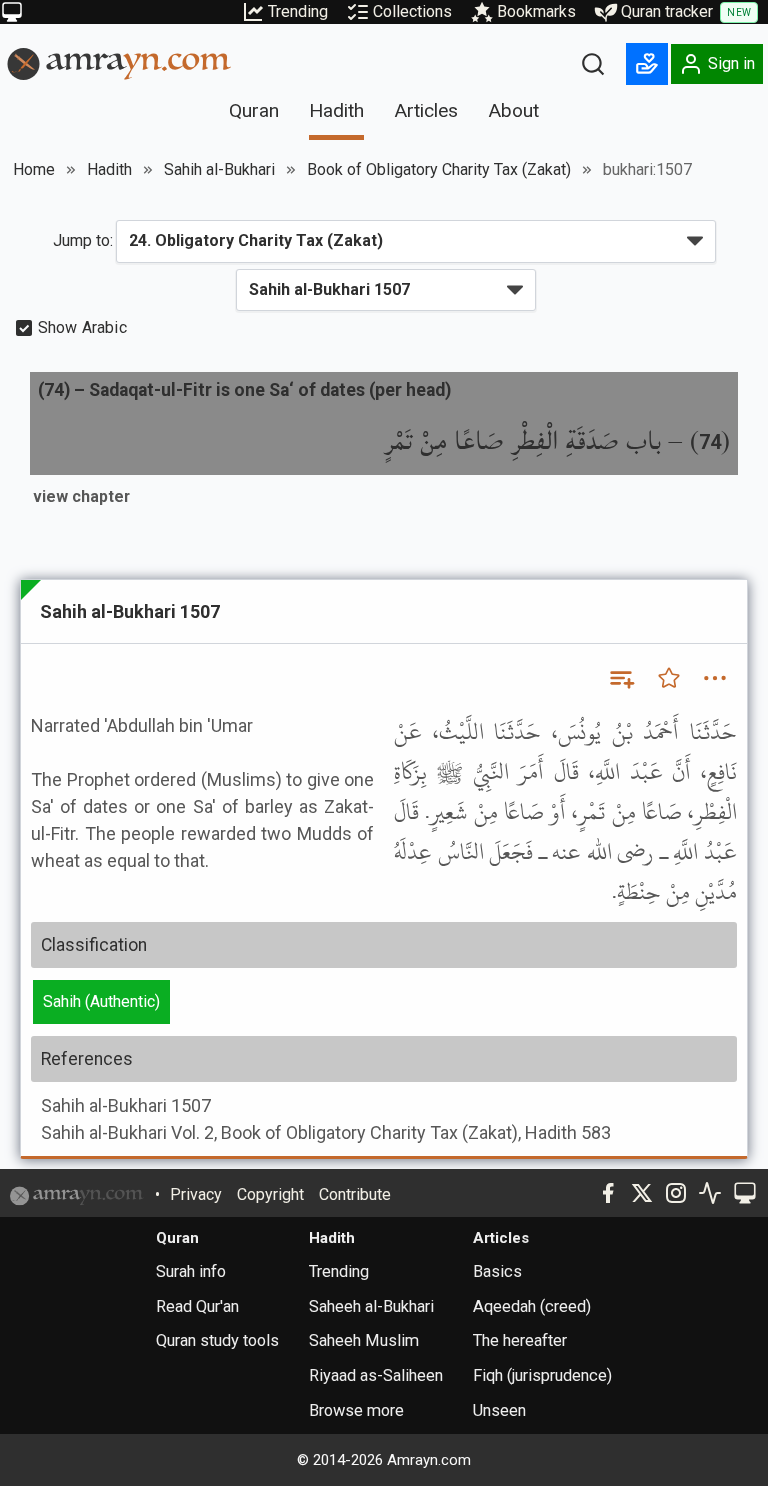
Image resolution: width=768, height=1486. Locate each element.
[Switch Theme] (12, 12)
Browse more (356, 1410)
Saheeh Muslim (364, 1340)
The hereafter (520, 1340)
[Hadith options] (715, 678)
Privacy (196, 1194)
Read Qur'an (197, 1306)
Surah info (191, 1271)
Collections (412, 11)
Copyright (270, 1194)
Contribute (355, 1194)
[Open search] (593, 64)
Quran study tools (217, 1340)
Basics (497, 1271)
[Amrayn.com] (119, 62)
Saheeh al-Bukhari (371, 1306)
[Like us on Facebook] (608, 1193)
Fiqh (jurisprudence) (542, 1375)
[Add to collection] (621, 678)
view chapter (81, 496)
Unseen (499, 1410)
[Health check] (710, 1193)
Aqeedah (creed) (532, 1306)
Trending (298, 11)
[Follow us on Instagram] (676, 1193)
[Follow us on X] (642, 1193)
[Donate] (647, 64)
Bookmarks (536, 11)
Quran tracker (686, 11)
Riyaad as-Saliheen (376, 1375)
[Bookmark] (669, 678)
